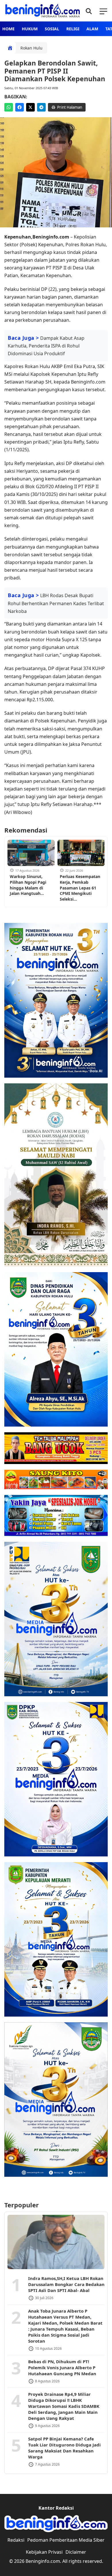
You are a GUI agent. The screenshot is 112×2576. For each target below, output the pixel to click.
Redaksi (16, 2540)
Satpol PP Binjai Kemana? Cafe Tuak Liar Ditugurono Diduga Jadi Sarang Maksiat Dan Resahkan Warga (64, 2448)
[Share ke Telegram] (41, 107)
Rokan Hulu (31, 48)
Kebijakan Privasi (44, 2552)
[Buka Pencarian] (88, 11)
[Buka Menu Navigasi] (103, 11)
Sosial (52, 29)
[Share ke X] (30, 107)
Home (8, 29)
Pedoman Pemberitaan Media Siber (66, 2540)
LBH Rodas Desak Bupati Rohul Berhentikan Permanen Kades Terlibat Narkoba (56, 603)
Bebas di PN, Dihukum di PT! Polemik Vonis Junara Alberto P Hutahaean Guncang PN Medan (62, 2368)
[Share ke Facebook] (20, 107)
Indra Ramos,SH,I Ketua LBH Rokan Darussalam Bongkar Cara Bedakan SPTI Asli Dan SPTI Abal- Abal (66, 2284)
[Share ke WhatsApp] (9, 107)
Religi (73, 29)
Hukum (30, 29)
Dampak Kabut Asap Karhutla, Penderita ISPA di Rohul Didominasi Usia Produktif (46, 346)
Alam (92, 29)
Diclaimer (76, 2552)
